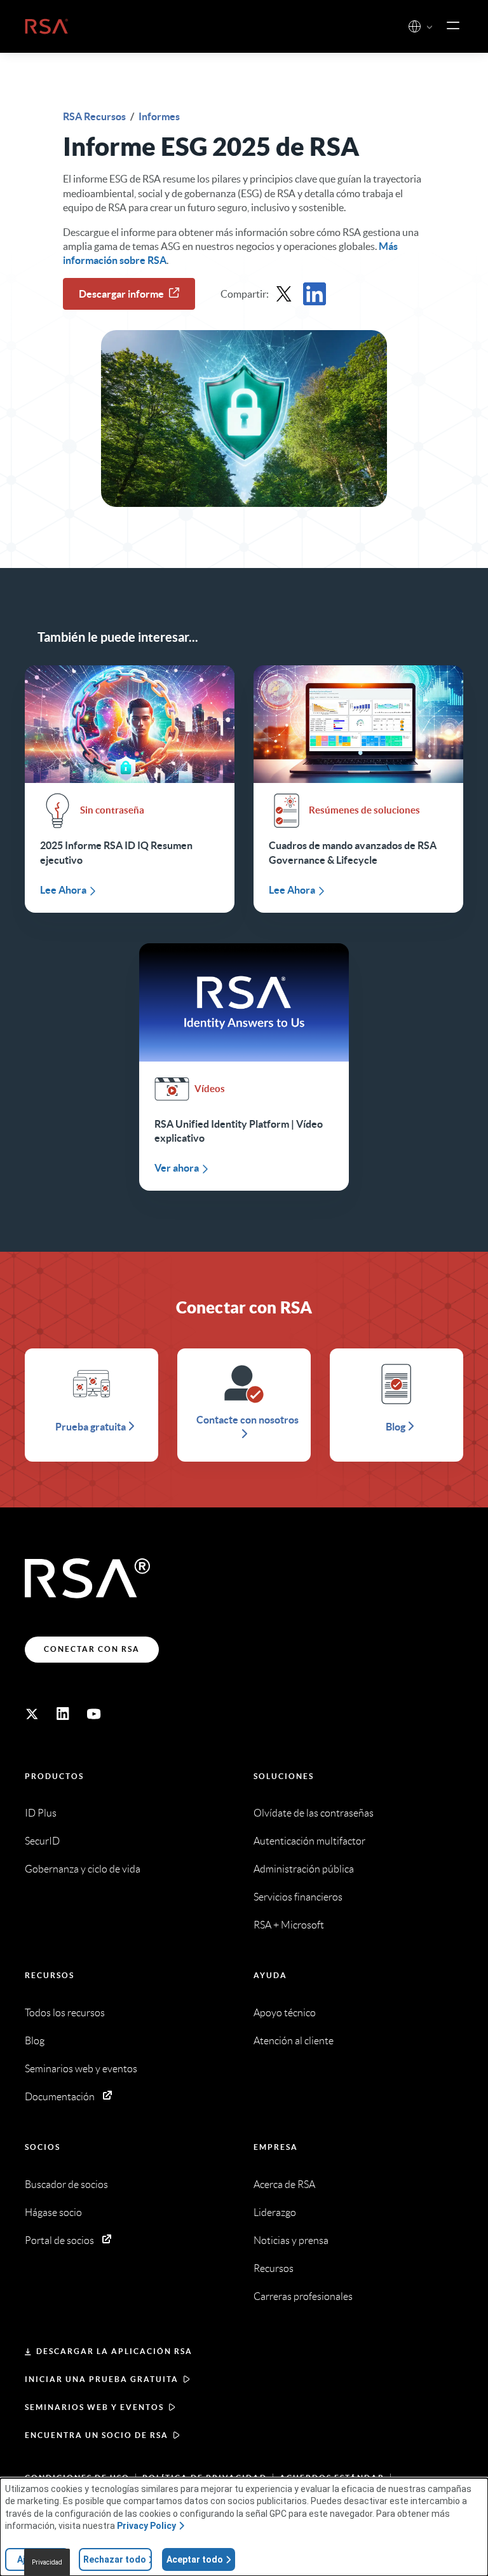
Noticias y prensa (291, 2240)
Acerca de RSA (284, 2185)
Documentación (60, 2097)
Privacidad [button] (47, 2562)
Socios (43, 2147)
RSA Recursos (95, 116)
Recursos (50, 1975)
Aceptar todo (195, 2559)
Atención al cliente (294, 2041)
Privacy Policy (146, 2526)
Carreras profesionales (303, 2296)
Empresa (276, 2147)
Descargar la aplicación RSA (114, 2351)
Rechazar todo (115, 2559)
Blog (35, 2041)
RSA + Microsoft (289, 1925)
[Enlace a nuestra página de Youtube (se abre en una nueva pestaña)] (94, 1714)
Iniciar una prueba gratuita (102, 2379)
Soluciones (284, 1776)
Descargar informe (121, 294)
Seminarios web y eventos (81, 2069)
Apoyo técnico (285, 2013)
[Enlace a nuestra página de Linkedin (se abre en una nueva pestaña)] (63, 1714)
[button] (430, 28)
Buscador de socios (66, 2185)
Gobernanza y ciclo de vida (83, 1869)
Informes (159, 116)
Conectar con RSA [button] (92, 1649)
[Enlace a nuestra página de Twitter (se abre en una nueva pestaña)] (32, 1714)
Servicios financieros (298, 1897)
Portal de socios (59, 2240)
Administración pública (304, 1869)
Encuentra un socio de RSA (97, 2435)
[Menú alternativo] (453, 26)
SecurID (42, 1841)
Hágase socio (53, 2212)
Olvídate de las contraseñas (314, 1813)
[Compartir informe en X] (284, 294)
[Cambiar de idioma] (415, 26)
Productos (54, 1776)
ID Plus (41, 1813)
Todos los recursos (65, 2013)
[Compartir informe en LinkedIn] (315, 294)
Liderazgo (275, 2212)
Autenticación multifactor (309, 1841)
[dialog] (244, 2527)
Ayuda (270, 1975)
